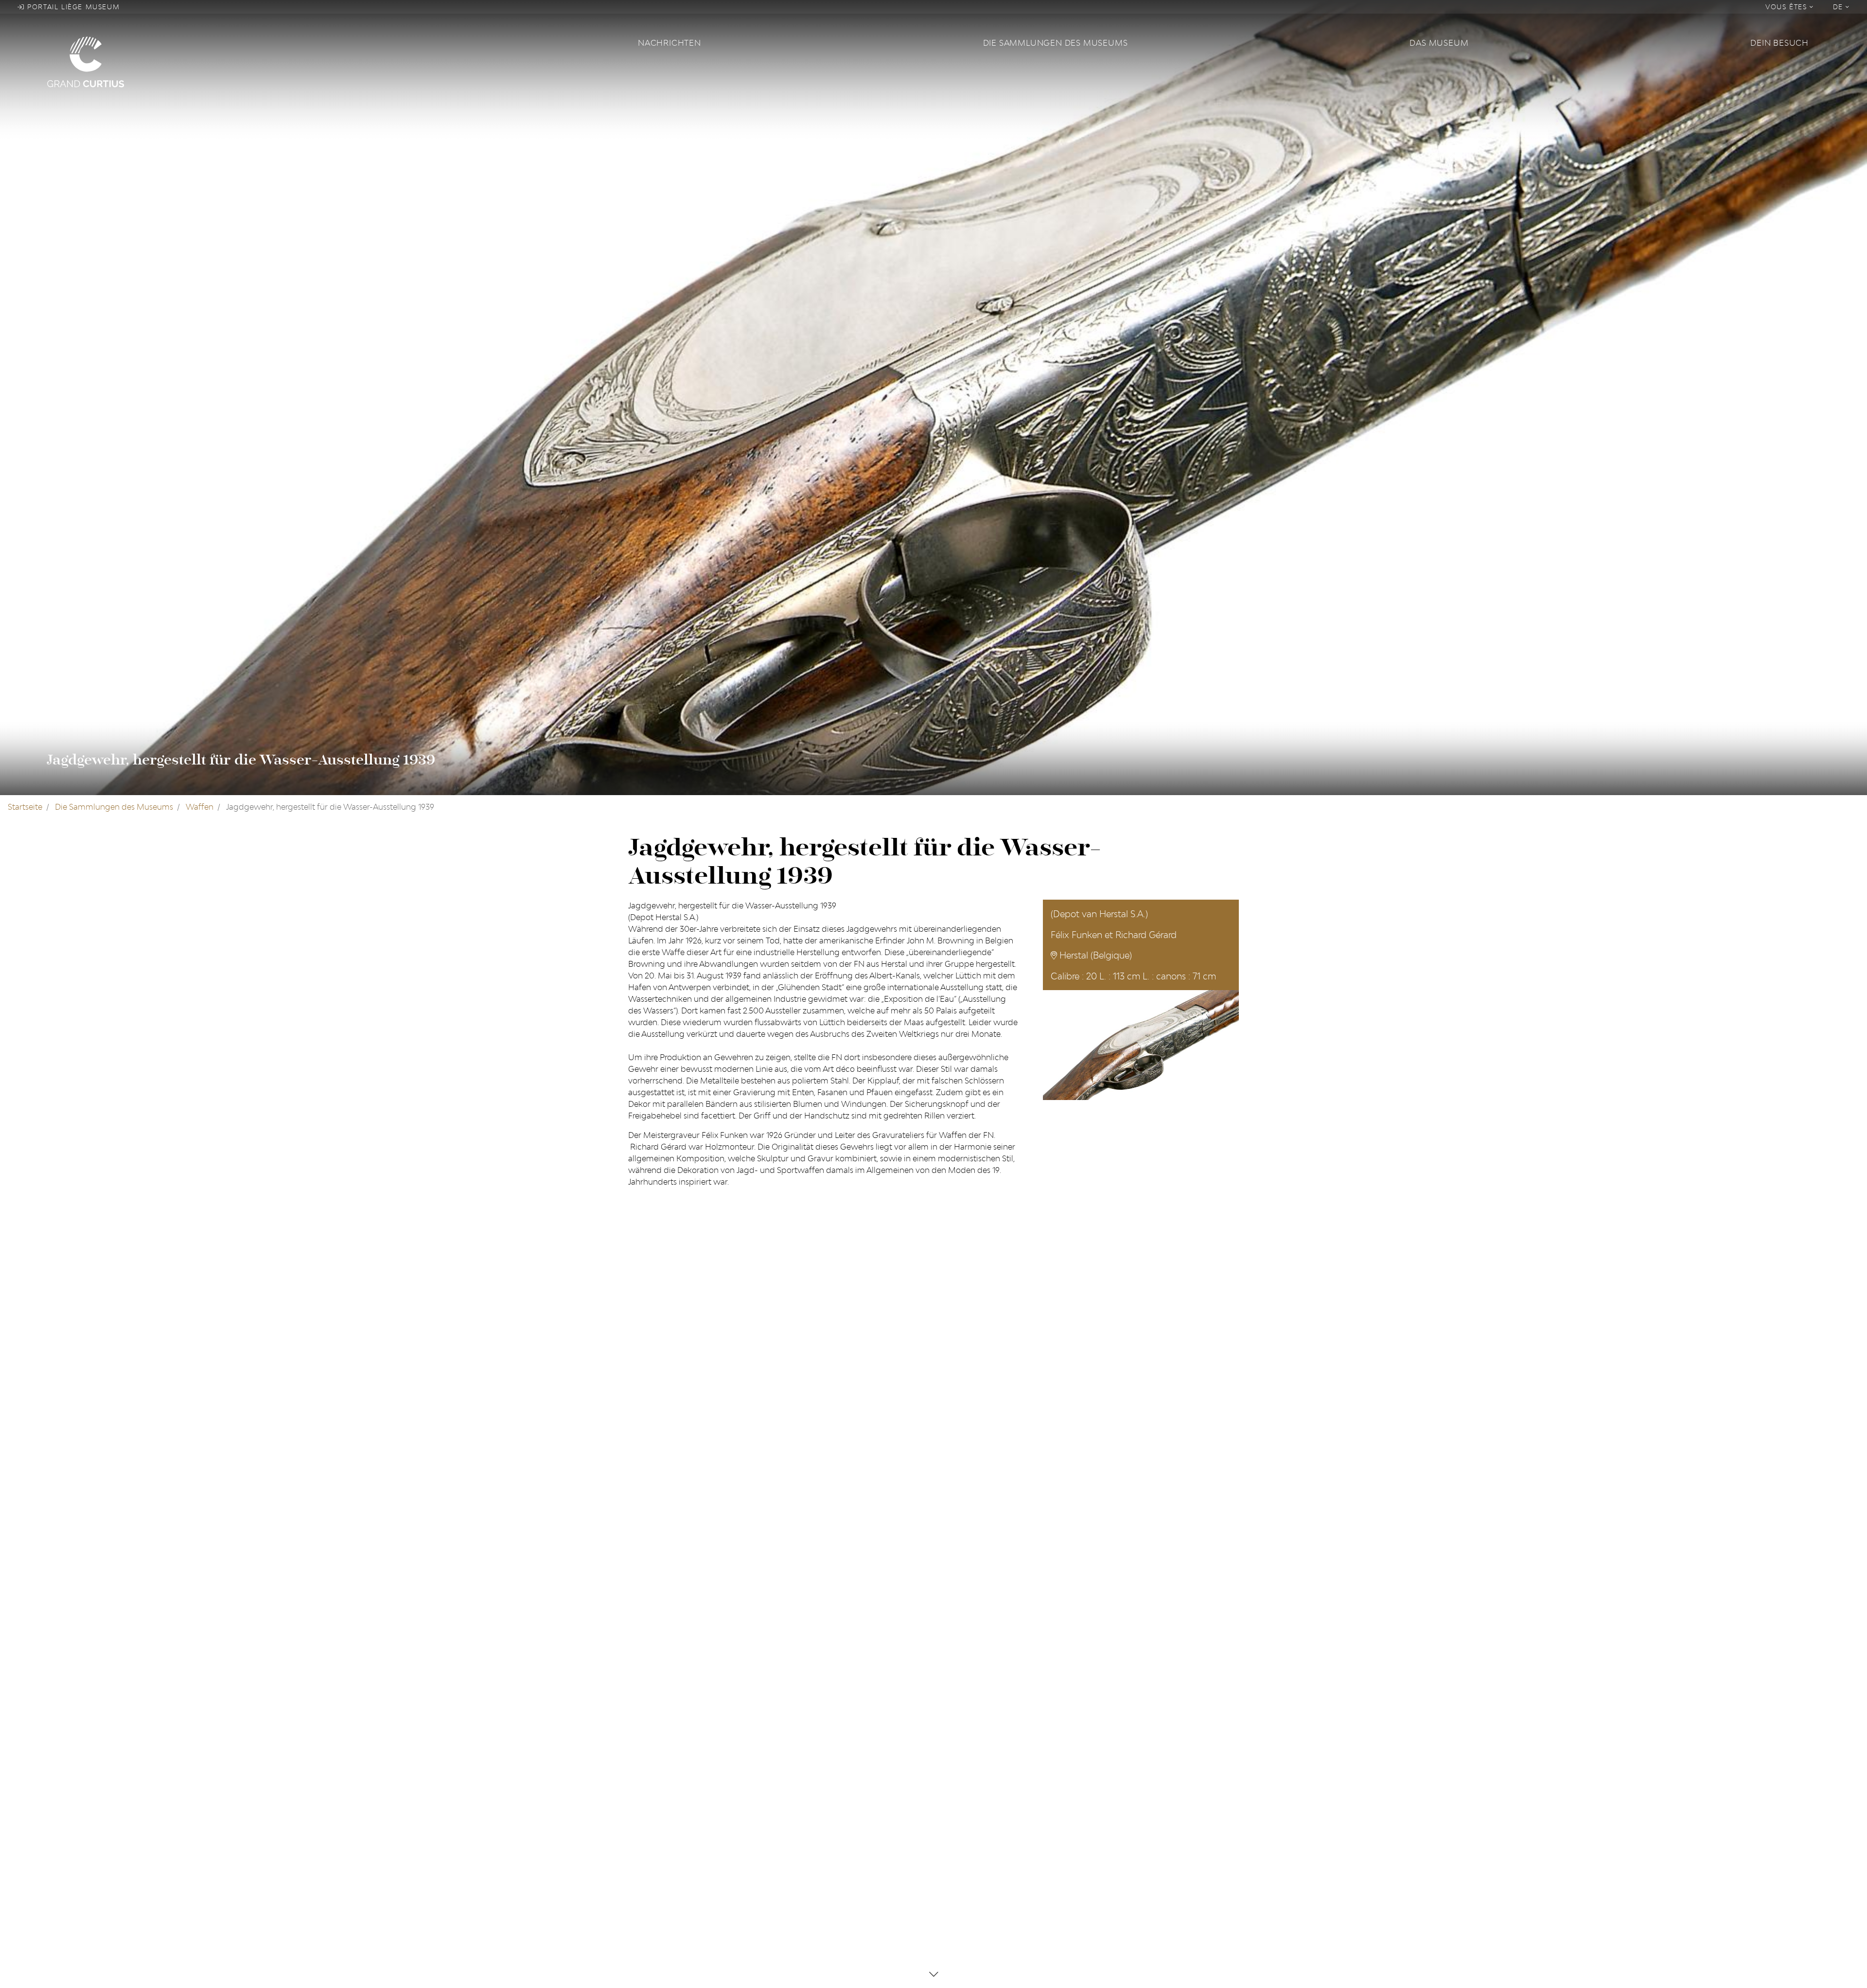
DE (1840, 7)
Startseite (25, 807)
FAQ (947, 1768)
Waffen (200, 807)
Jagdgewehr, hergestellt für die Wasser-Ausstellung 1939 (241, 760)
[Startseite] (336, 61)
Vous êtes (1788, 7)
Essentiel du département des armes (852, 1815)
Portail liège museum (72, 7)
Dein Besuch (1779, 43)
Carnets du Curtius (819, 1784)
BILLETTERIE (1118, 1873)
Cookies (954, 1784)
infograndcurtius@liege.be (1145, 1846)
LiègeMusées (808, 1768)
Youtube (644, 1799)
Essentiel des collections (828, 1799)
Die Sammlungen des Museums (1056, 43)
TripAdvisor (649, 1784)
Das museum (1439, 43)
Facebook (646, 1768)
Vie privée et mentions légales (995, 1799)
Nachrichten (669, 43)
